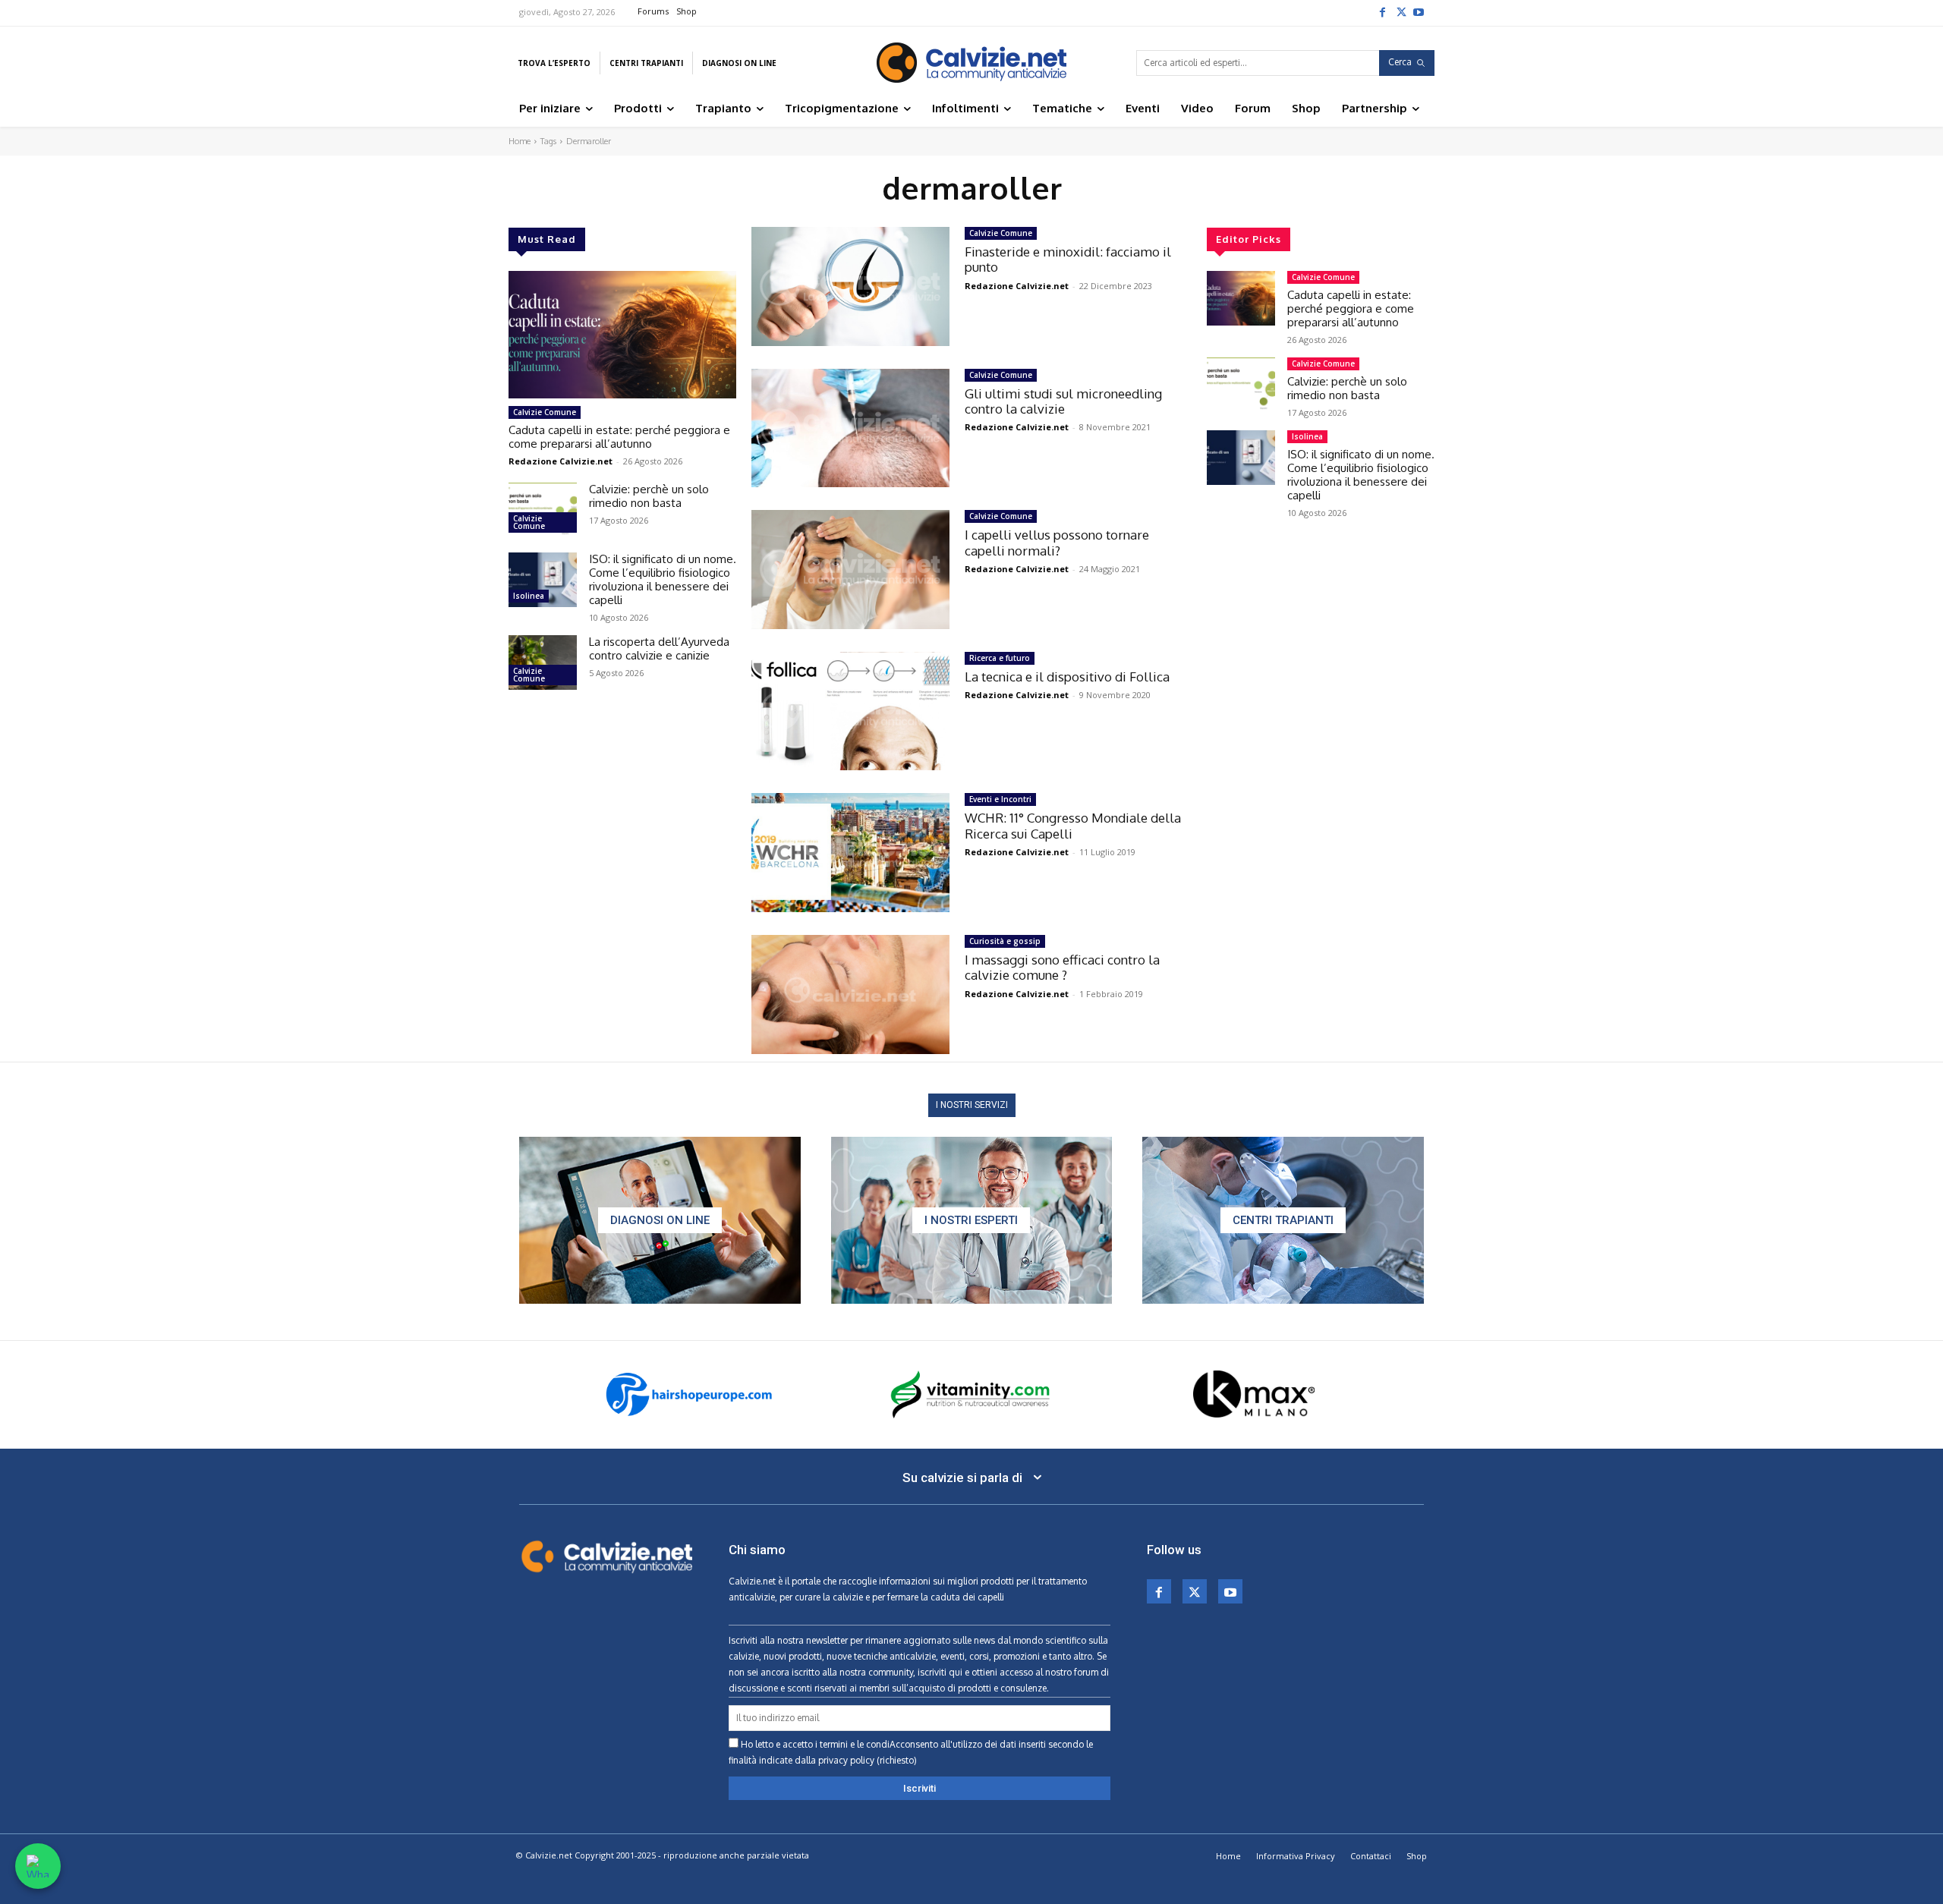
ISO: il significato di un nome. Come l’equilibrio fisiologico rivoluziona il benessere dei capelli (663, 579)
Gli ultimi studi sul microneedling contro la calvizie (1063, 401)
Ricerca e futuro (1000, 658)
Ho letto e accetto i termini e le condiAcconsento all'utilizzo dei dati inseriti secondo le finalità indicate (911, 1752)
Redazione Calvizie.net (561, 461)
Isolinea (529, 596)
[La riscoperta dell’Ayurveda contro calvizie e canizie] (543, 662)
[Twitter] (1400, 11)
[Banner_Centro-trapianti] (1283, 1220)
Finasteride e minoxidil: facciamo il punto (1068, 259)
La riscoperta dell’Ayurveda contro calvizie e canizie (659, 648)
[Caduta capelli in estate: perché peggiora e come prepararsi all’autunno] (622, 335)
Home (520, 141)
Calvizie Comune (545, 412)
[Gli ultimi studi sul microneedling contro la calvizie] (850, 428)
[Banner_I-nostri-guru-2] (972, 1220)
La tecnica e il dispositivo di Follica (1067, 677)
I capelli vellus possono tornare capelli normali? (1057, 542)
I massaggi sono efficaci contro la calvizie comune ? (1062, 967)
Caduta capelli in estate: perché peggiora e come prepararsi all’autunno (619, 437)
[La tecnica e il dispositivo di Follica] (850, 711)
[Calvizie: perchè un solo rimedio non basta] (543, 510)
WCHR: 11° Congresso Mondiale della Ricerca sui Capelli (1073, 825)
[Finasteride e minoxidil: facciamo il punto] (850, 286)
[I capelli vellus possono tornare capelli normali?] (850, 570)
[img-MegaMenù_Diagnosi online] (660, 1220)
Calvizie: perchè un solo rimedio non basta (649, 496)
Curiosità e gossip (1005, 941)
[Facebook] (1382, 11)
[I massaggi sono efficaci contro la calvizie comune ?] (850, 994)
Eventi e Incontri (1000, 799)
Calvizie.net (752, 1581)
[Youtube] (1419, 11)
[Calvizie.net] (971, 63)
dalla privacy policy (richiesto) (856, 1760)
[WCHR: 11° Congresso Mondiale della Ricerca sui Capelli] (850, 853)
